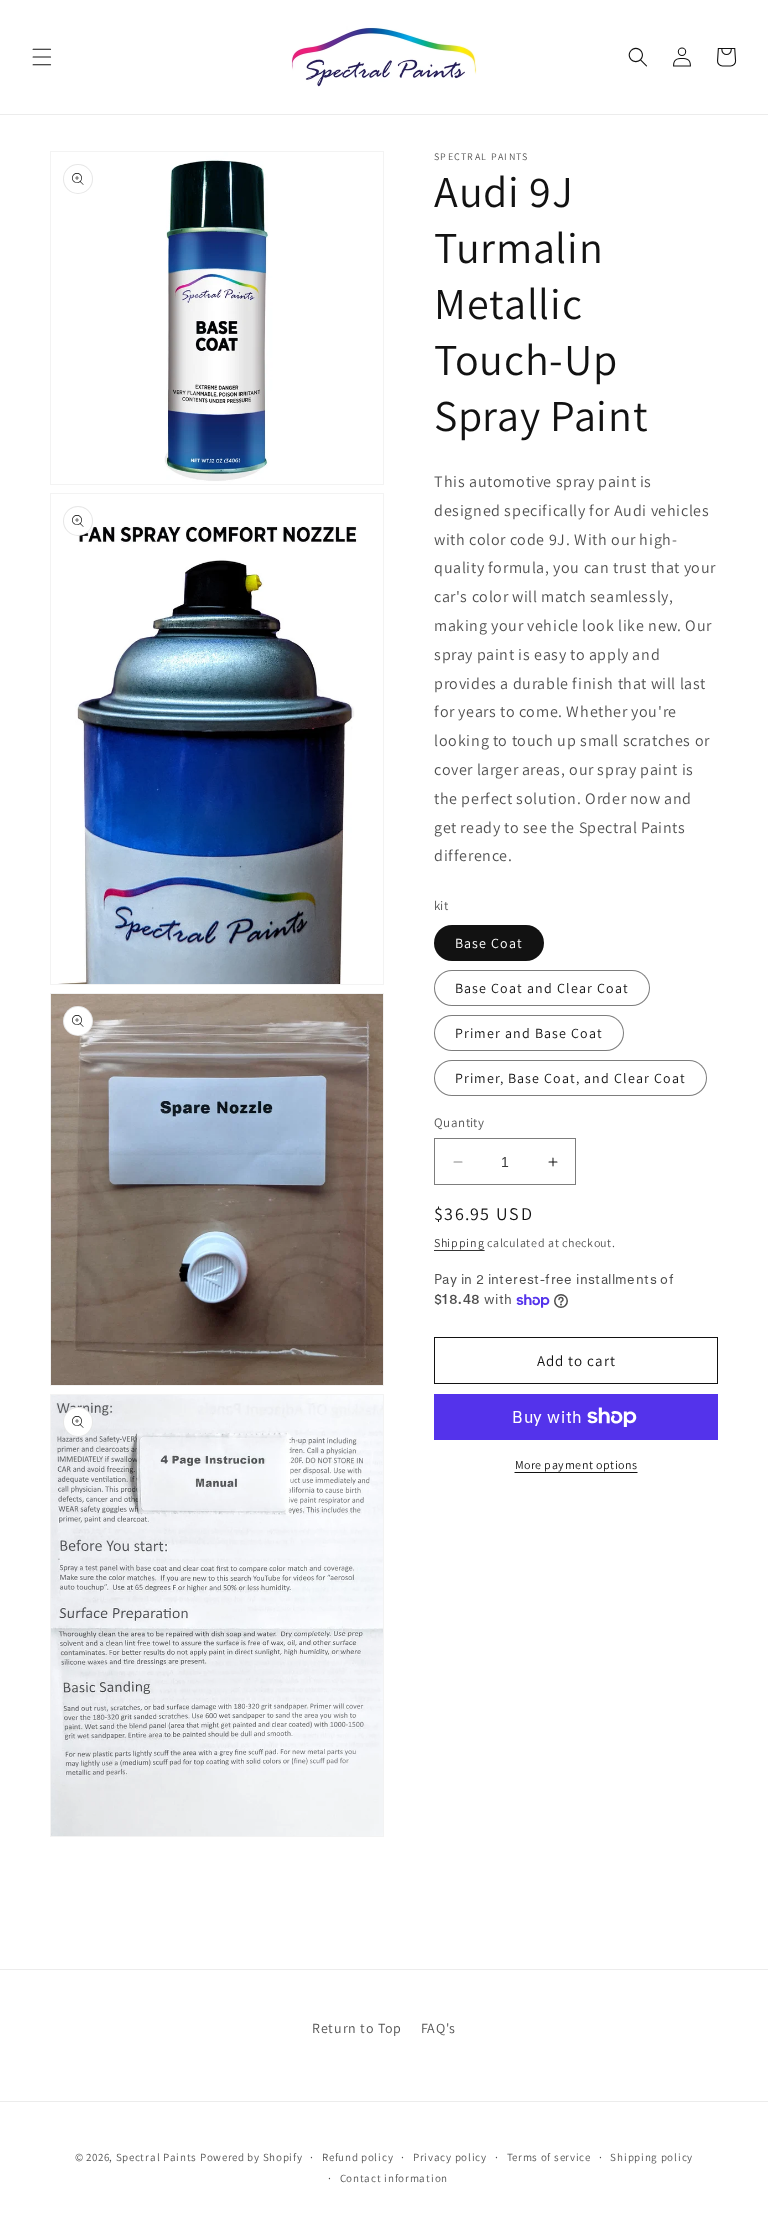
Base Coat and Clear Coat (542, 988)
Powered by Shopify (251, 2157)
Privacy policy (450, 2157)
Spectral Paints (157, 2157)
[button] (42, 57)
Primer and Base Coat (529, 1033)
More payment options (576, 1464)
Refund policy (357, 2157)
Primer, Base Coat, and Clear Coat (570, 1078)
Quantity (459, 1122)
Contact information (394, 2178)
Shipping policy (651, 2157)
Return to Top (357, 2028)
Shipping (459, 1242)
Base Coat (489, 943)
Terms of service (549, 2157)
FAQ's (438, 2028)
